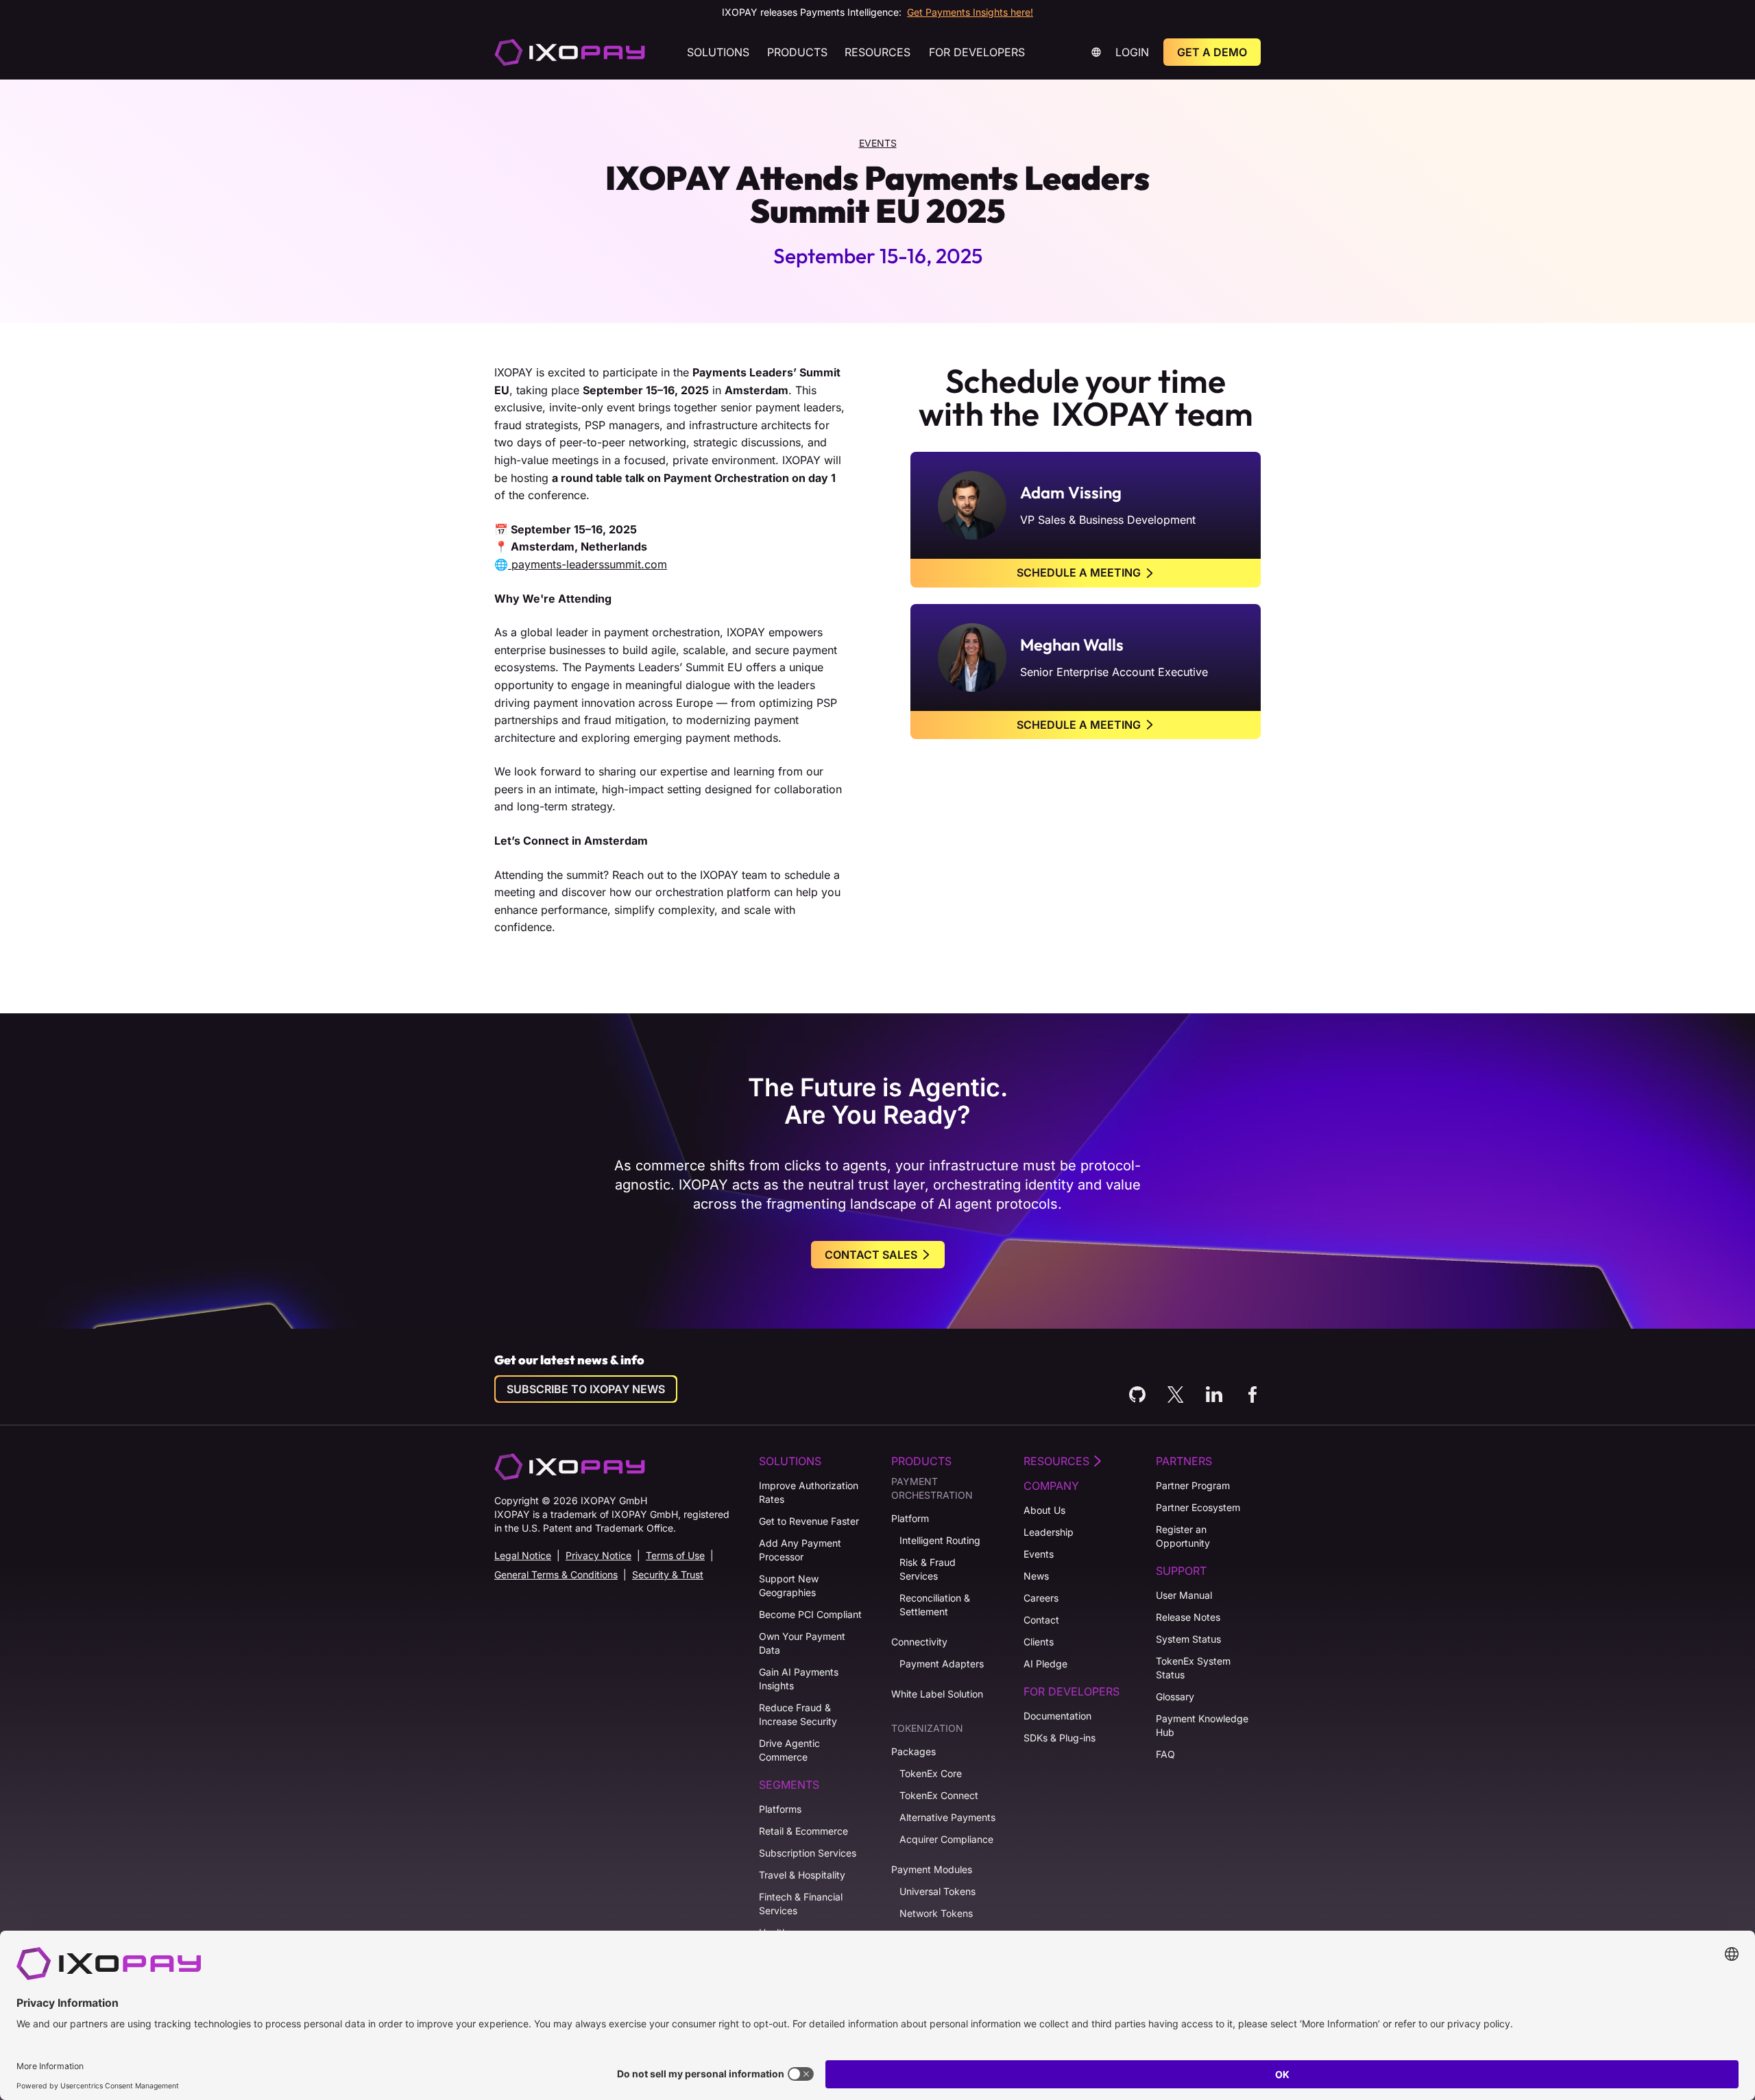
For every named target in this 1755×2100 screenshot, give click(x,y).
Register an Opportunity (1183, 1536)
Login (1132, 52)
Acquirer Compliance (946, 1839)
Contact (1041, 1620)
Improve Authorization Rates (809, 1492)
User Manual (1184, 1595)
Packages (913, 1751)
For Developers (977, 52)
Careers (1041, 1598)
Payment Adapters (942, 1664)
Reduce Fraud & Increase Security (798, 1714)
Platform (910, 1518)
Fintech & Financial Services (801, 1904)
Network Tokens (936, 1913)
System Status (1188, 1639)
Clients (1039, 1642)
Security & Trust (668, 1574)
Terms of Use (675, 1555)
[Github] (1137, 1395)
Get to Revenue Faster (809, 1521)
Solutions (718, 52)
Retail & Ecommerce (803, 1831)
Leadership (1049, 1532)
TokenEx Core (931, 1773)
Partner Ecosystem (1198, 1507)
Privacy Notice (598, 1555)
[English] (570, 52)
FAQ (1165, 1754)
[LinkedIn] (1214, 1395)
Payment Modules (932, 1869)
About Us (1044, 1510)
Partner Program (1193, 1485)
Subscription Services (808, 1853)
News (1036, 1576)
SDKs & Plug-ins (1060, 1738)
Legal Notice (523, 1555)
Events (878, 143)
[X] (1176, 1395)
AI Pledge (1045, 1664)
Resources (877, 52)
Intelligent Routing (940, 1540)
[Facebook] (1252, 1395)
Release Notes (1188, 1617)
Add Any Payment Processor (800, 1550)
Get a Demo (1212, 52)
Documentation (1057, 1716)
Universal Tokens (937, 1891)
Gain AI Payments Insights (799, 1679)
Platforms (780, 1809)
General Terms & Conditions (556, 1574)
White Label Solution (937, 1694)
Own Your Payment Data (802, 1643)
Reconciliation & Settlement (935, 1605)
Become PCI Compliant (810, 1614)
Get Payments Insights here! (970, 12)
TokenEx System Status (1193, 1668)
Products (797, 52)
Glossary (1175, 1697)
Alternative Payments (947, 1817)
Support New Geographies (789, 1585)
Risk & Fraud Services (928, 1569)
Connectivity (919, 1642)
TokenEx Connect (939, 1795)
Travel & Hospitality (802, 1875)
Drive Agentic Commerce (789, 1750)
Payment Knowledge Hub (1202, 1725)
